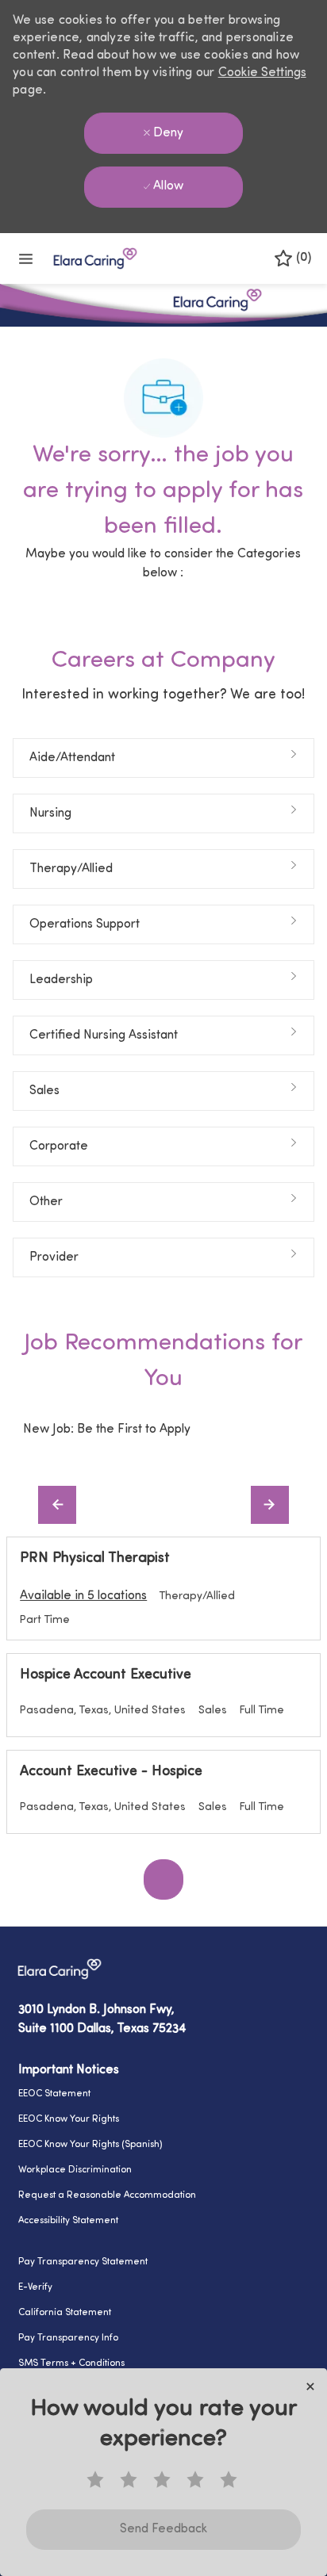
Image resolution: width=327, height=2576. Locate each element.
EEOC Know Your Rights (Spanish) (90, 2145)
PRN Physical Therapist (95, 1559)
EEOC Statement (54, 2094)
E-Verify (35, 2287)
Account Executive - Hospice (111, 1772)
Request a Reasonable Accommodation (107, 2195)
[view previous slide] (57, 1505)
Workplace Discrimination (75, 2170)
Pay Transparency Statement (83, 2262)
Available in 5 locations (83, 1598)
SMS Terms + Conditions (71, 2364)
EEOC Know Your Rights (69, 2119)
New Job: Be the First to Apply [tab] (107, 1430)
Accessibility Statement (68, 2221)
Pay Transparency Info (68, 2338)
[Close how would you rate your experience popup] (310, 2387)
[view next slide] (270, 1505)
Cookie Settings (262, 73)
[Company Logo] (95, 258)
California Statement (65, 2313)
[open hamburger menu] (26, 259)
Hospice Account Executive (106, 1675)
